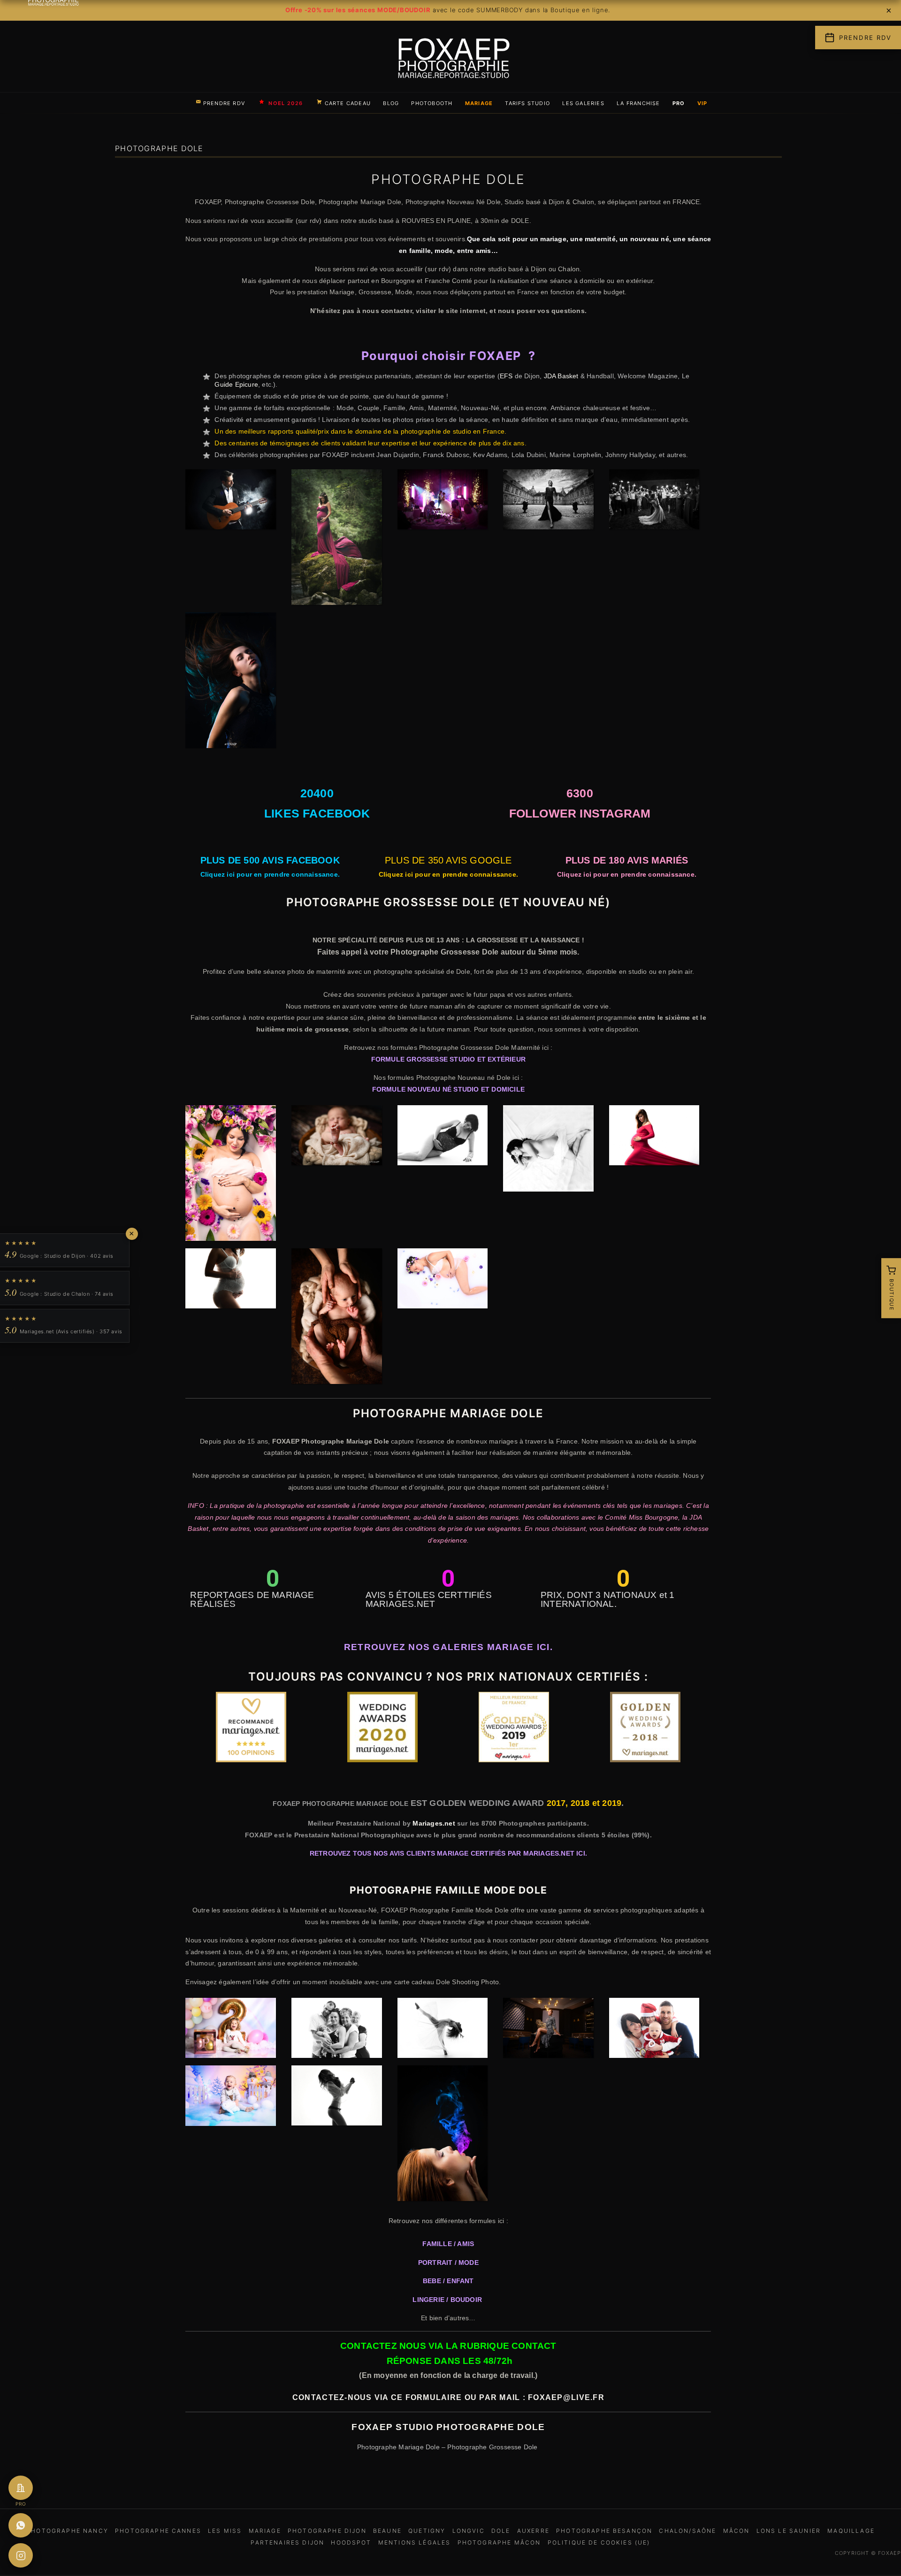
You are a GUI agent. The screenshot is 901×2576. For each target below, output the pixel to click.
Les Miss (225, 2531)
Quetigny (427, 2531)
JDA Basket (561, 376)
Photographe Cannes (158, 2531)
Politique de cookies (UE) (599, 2542)
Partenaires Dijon (287, 2542)
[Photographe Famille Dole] (337, 2030)
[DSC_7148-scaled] (337, 539)
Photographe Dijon (327, 2531)
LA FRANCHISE (638, 103)
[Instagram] (21, 2555)
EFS (506, 376)
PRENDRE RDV (224, 103)
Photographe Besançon (604, 2531)
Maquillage (851, 2531)
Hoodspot (351, 2542)
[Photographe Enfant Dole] (231, 2030)
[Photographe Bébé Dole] (337, 1137)
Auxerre (533, 2531)
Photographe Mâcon (499, 2542)
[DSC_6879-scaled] (231, 501)
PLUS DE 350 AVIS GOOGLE (448, 860)
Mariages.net (434, 1823)
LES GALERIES (583, 103)
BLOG (391, 103)
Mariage (265, 2531)
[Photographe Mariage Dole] (443, 501)
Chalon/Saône (687, 2531)
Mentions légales (415, 2542)
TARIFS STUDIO (527, 103)
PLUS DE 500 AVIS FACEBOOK (270, 860)
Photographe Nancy (67, 2531)
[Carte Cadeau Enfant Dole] (231, 2097)
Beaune (387, 2531)
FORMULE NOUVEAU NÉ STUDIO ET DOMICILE (448, 1089)
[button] (195, 1729)
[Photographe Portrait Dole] (443, 2135)
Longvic (469, 2531)
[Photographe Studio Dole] (443, 2030)
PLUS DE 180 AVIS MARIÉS (627, 860)
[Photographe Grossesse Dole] (231, 1175)
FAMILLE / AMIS (448, 2244)
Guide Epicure (236, 384)
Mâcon (737, 2531)
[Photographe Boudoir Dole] (337, 2097)
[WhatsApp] (21, 2525)
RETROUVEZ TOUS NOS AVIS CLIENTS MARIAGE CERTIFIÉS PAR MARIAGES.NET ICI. (448, 1853)
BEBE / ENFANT (448, 2281)
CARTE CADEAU (348, 103)
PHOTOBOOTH (432, 103)
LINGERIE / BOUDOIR (448, 2300)
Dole (501, 2531)
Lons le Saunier (789, 2531)
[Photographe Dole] (231, 682)
